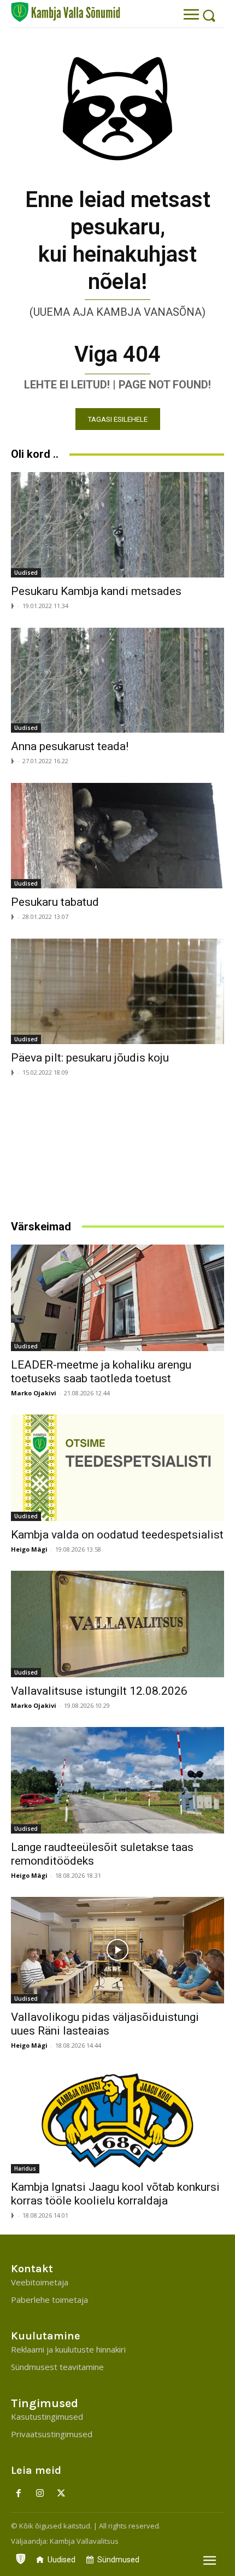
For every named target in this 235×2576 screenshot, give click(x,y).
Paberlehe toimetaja (49, 2300)
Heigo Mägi (29, 1549)
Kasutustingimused (47, 2416)
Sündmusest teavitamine (57, 2367)
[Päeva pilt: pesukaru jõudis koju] (117, 991)
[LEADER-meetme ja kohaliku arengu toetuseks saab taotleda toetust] (117, 1298)
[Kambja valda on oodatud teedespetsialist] (117, 1468)
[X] (61, 2494)
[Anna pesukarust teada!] (117, 680)
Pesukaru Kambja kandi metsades (96, 591)
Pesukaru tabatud (55, 902)
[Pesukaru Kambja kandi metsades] (117, 525)
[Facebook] (19, 2494)
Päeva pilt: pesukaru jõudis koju (90, 1058)
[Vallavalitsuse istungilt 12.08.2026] (117, 1624)
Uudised (26, 573)
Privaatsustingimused (52, 2434)
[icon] (21, 2556)
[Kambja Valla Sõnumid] (66, 12)
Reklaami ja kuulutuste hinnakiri (68, 2349)
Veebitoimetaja (40, 2282)
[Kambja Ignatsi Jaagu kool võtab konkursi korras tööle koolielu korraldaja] (117, 2120)
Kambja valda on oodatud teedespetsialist (117, 1535)
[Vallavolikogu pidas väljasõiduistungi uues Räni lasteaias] (117, 1950)
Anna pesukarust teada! (70, 746)
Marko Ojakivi (34, 1393)
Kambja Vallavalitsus (84, 2541)
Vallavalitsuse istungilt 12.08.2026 (99, 1691)
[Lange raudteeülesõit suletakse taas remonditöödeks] (117, 1780)
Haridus (25, 2168)
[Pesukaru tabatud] (117, 836)
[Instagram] (40, 2494)
